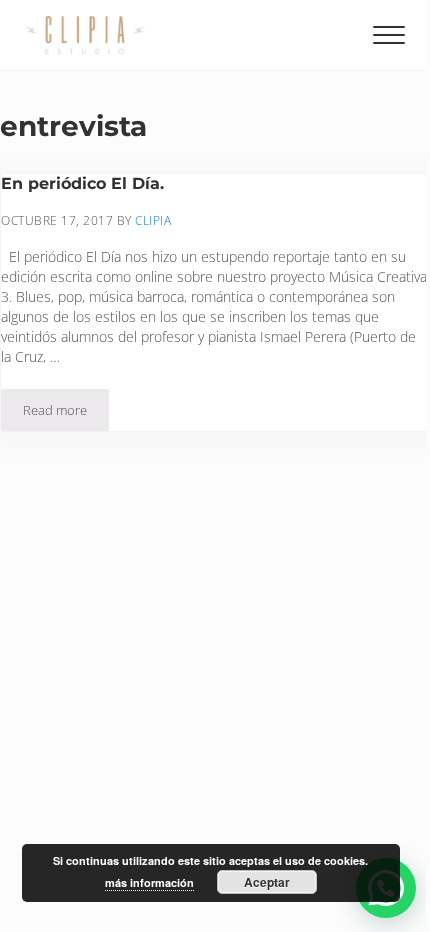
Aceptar (267, 882)
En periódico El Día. (82, 183)
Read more (66, 413)
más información (149, 882)
